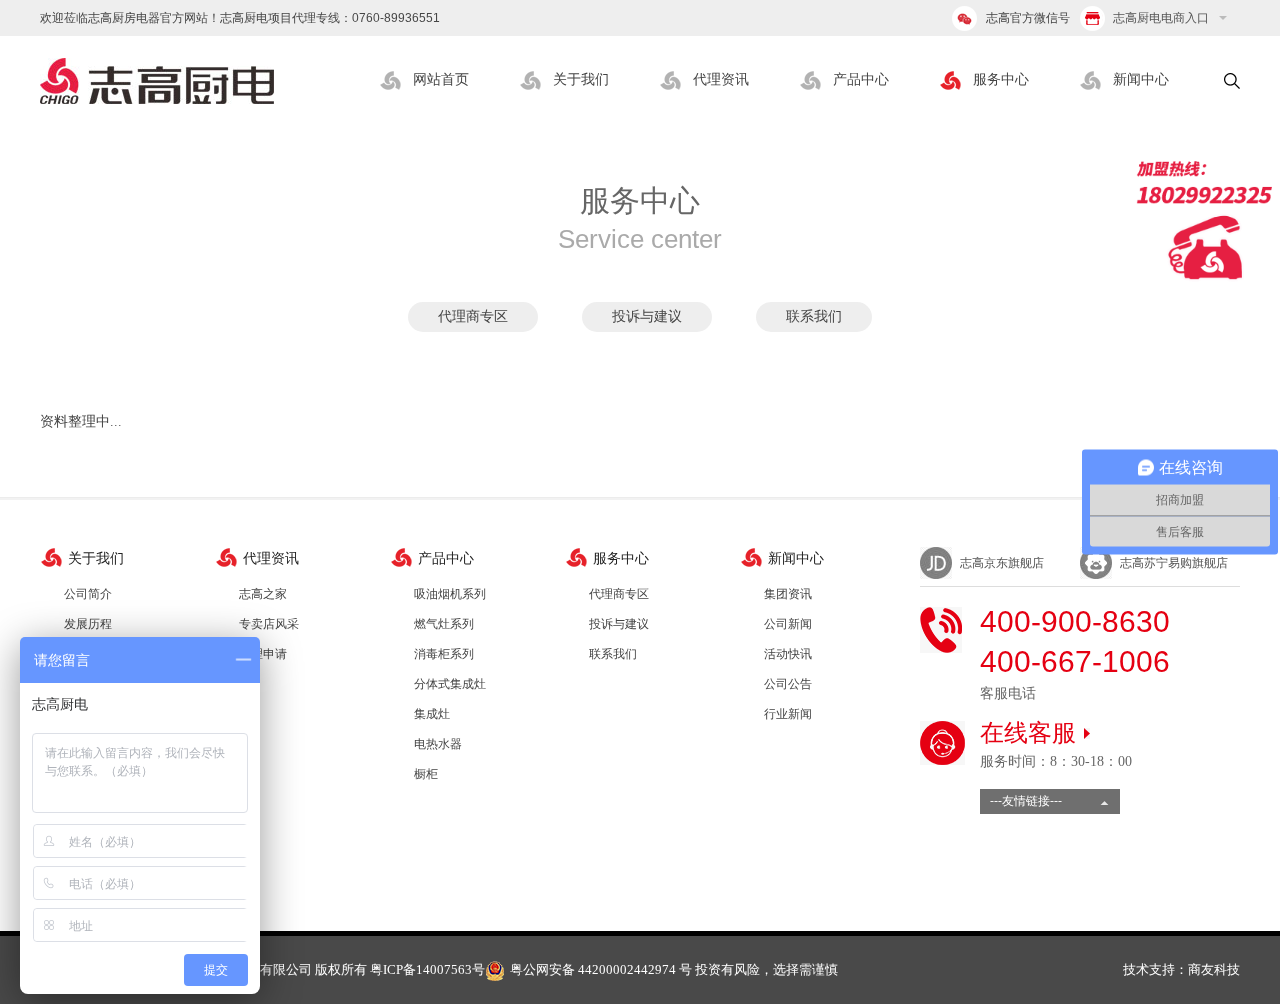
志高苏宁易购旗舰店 (1174, 563)
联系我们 (814, 316)
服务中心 (1001, 79)
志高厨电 (157, 81)
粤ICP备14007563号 (427, 969)
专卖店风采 (269, 624)
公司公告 (788, 684)
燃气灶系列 (444, 624)
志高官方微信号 (1028, 18)
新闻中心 (1141, 79)
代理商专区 (473, 316)
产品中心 (861, 79)
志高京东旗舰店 (1002, 563)
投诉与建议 (647, 316)
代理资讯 (721, 79)
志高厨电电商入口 (1159, 18)
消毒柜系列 (444, 654)
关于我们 (581, 79)
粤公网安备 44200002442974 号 (601, 969)
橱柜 (426, 774)
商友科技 (1214, 969)
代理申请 (263, 654)
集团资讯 (788, 594)
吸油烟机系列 (450, 594)
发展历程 (88, 624)
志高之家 (263, 594)
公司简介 (88, 594)
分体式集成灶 (450, 684)
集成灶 (432, 714)
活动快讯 (788, 654)
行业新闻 (788, 714)
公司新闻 (788, 624)
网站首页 (441, 79)
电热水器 (438, 744)
